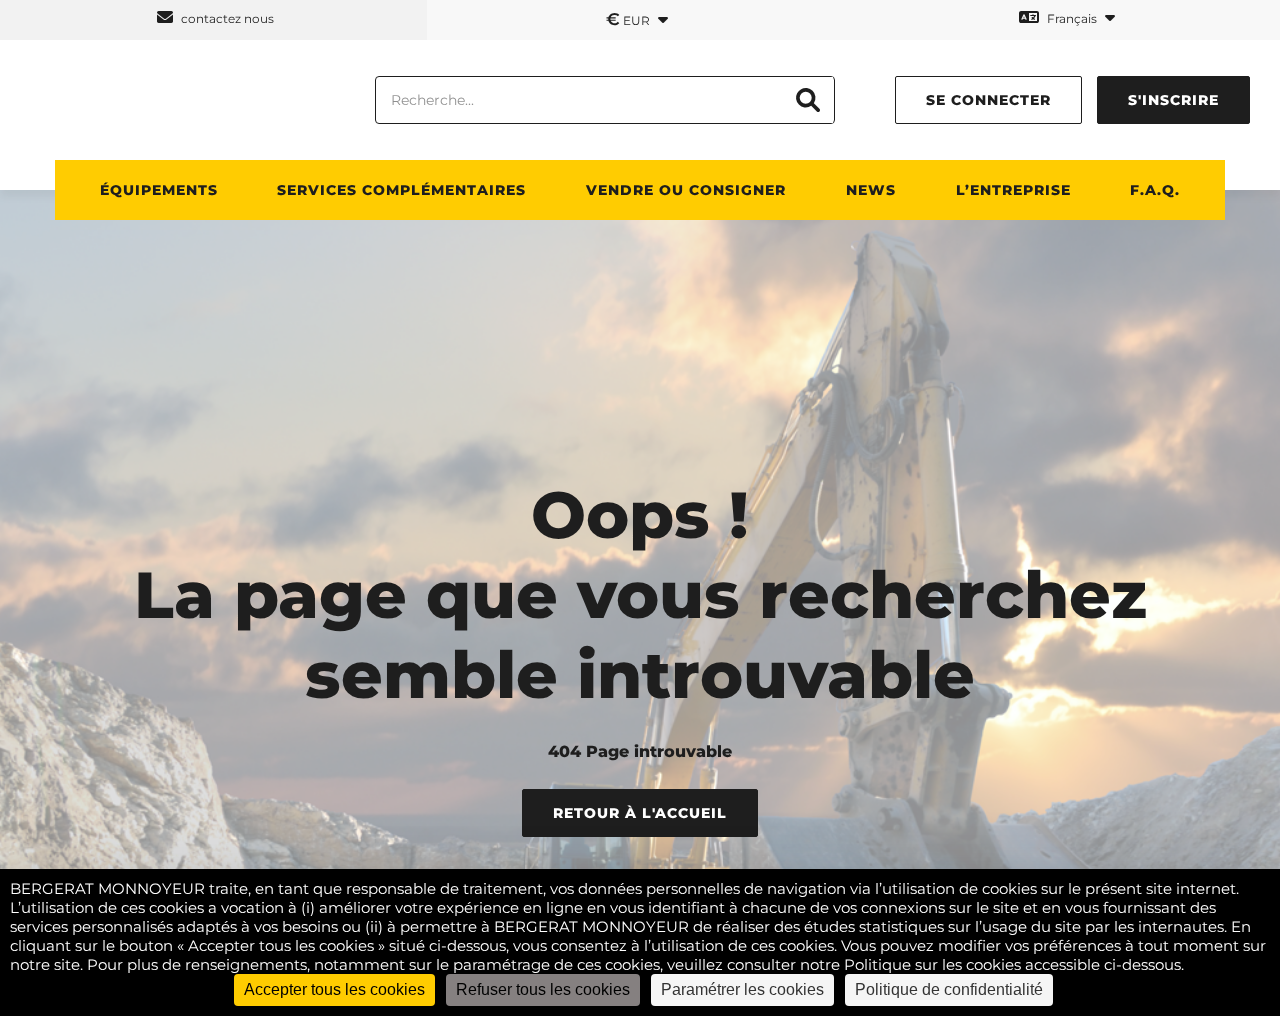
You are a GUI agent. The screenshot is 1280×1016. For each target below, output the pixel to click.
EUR (629, 19)
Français (1072, 18)
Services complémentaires (401, 190)
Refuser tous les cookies (543, 989)
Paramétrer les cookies (742, 989)
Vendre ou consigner (686, 190)
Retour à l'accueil (640, 813)
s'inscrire (1173, 100)
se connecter (988, 100)
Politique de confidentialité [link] (949, 989)
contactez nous (226, 18)
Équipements (159, 190)
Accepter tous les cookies (334, 989)
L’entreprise (1013, 190)
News (871, 190)
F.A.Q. (1155, 190)
